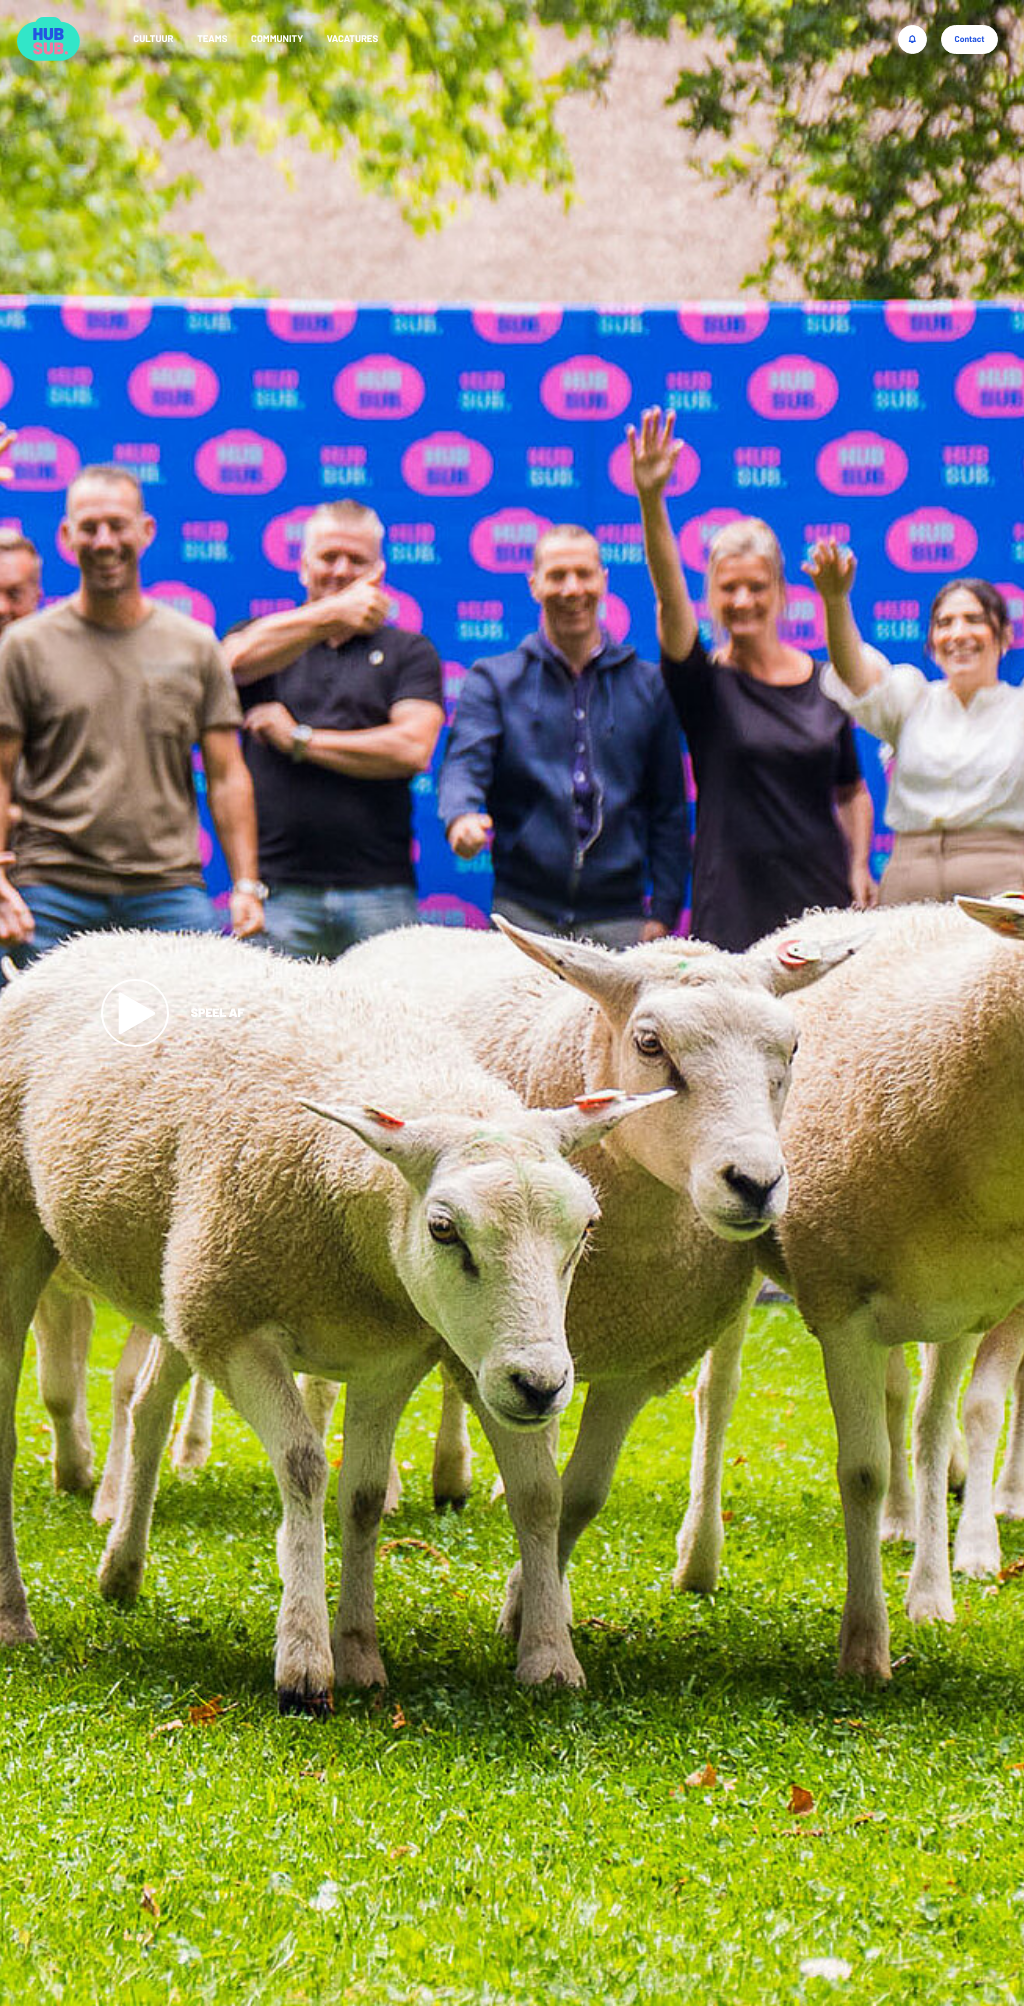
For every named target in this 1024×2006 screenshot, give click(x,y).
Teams (212, 38)
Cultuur (153, 38)
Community (277, 38)
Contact (969, 38)
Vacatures (352, 38)
